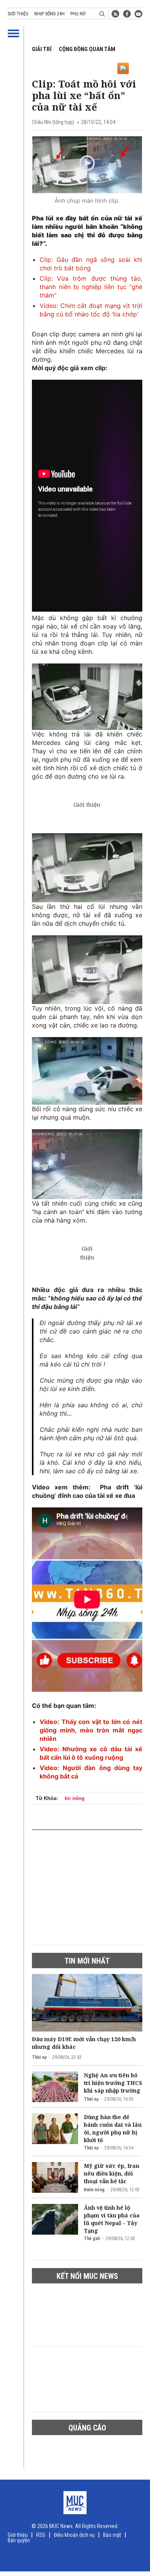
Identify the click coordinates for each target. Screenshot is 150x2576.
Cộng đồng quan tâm (87, 49)
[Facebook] (127, 14)
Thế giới (92, 2238)
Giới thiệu (18, 14)
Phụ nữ (78, 14)
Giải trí (42, 49)
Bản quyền (19, 2540)
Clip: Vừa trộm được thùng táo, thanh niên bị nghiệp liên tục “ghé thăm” (91, 287)
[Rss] (115, 14)
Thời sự (39, 2057)
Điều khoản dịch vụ (74, 2535)
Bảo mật (112, 2535)
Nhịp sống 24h (49, 14)
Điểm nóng (94, 2190)
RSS (41, 2535)
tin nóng (75, 1798)
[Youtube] (138, 14)
